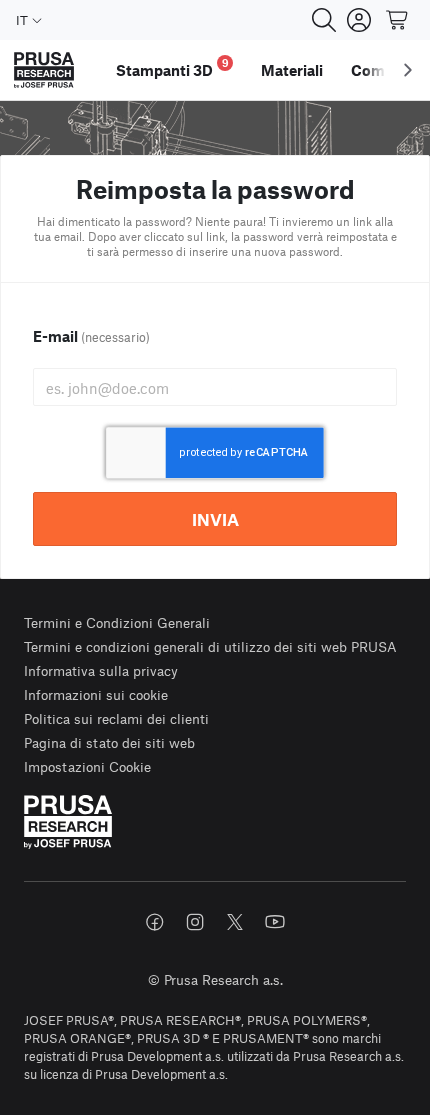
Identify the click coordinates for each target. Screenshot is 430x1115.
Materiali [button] (292, 70)
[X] (235, 922)
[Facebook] (155, 922)
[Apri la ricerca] (324, 20)
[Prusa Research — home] (44, 70)
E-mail (91, 336)
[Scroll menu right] (408, 70)
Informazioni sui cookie (96, 694)
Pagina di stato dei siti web (109, 742)
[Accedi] (359, 20)
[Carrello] (398, 20)
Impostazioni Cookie (87, 766)
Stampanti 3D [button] (172, 67)
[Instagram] (195, 922)
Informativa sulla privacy (101, 670)
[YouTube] (275, 922)
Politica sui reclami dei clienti (116, 718)
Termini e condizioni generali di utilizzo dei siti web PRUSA (210, 646)
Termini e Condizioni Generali (117, 622)
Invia (215, 519)
